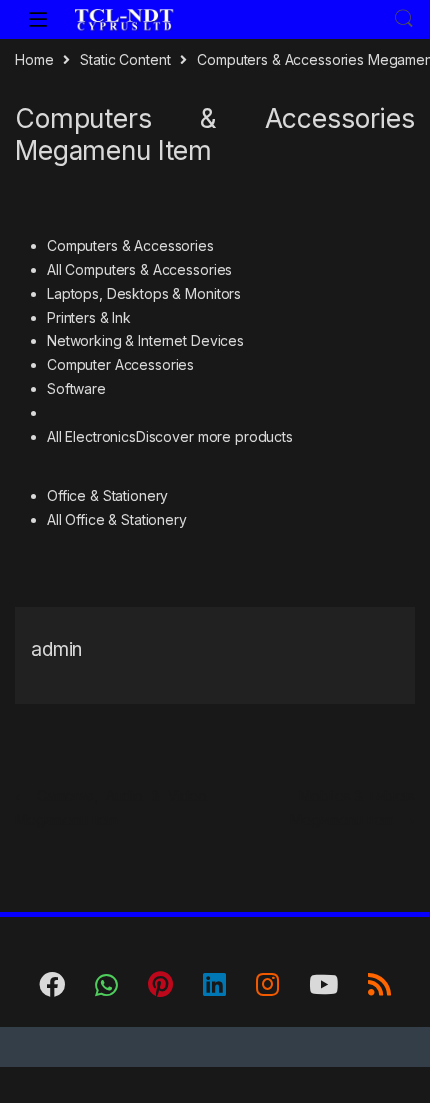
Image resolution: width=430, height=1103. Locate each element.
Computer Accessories (120, 364)
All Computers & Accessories (139, 269)
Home (34, 59)
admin (56, 649)
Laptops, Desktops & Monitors (144, 293)
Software (76, 388)
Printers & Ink (89, 317)
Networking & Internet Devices (145, 340)
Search (404, 19)
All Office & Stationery (117, 519)
